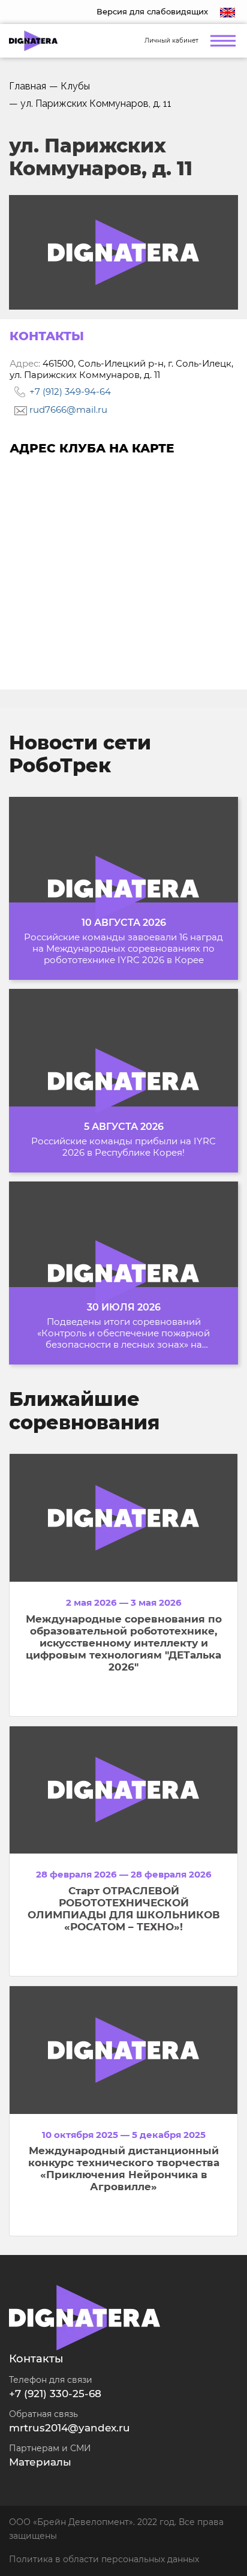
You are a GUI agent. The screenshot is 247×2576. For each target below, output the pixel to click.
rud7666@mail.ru (67, 410)
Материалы (40, 2462)
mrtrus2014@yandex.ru (70, 2428)
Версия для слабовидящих (152, 11)
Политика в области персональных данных (104, 2559)
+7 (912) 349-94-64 (69, 392)
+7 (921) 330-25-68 (55, 2394)
